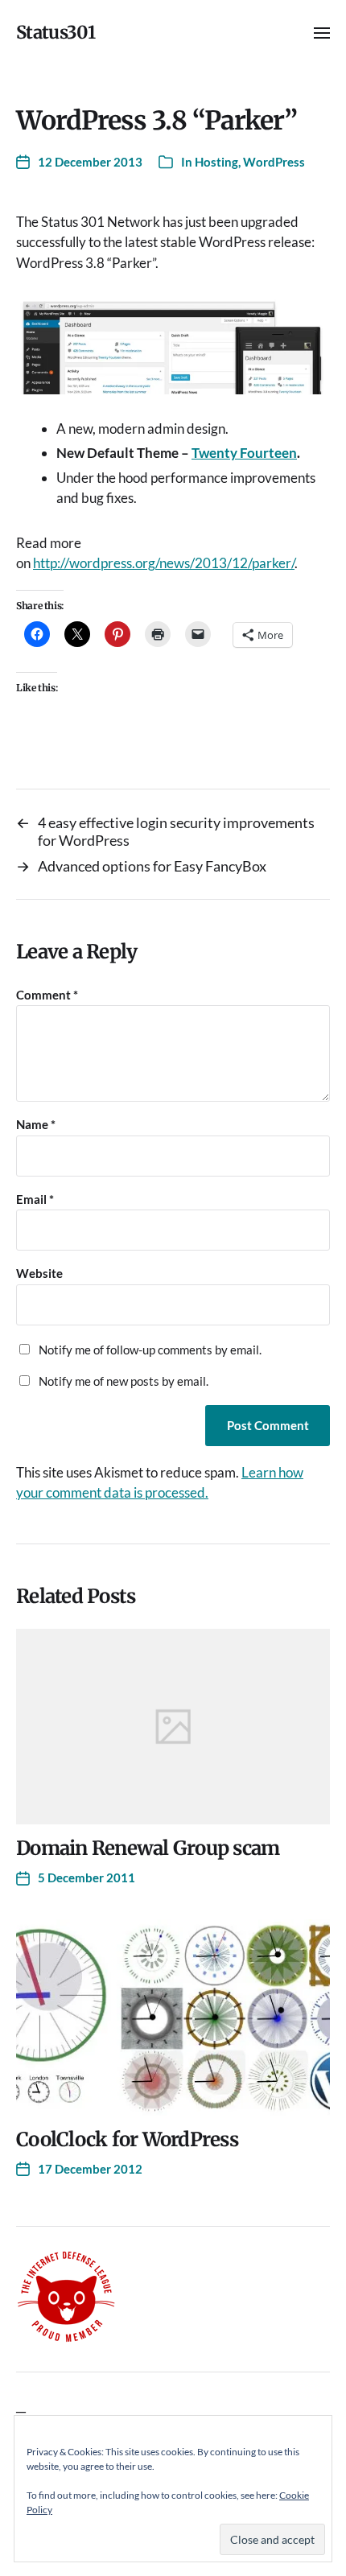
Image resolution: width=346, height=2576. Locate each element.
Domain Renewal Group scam (148, 1848)
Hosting (216, 162)
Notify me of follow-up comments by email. (150, 1350)
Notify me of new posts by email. (124, 1381)
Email (35, 1199)
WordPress (274, 162)
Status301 (56, 32)
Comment (47, 995)
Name (36, 1125)
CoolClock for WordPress (127, 2139)
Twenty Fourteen (244, 453)
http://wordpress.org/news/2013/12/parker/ (164, 563)
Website (39, 1274)
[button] (322, 32)
